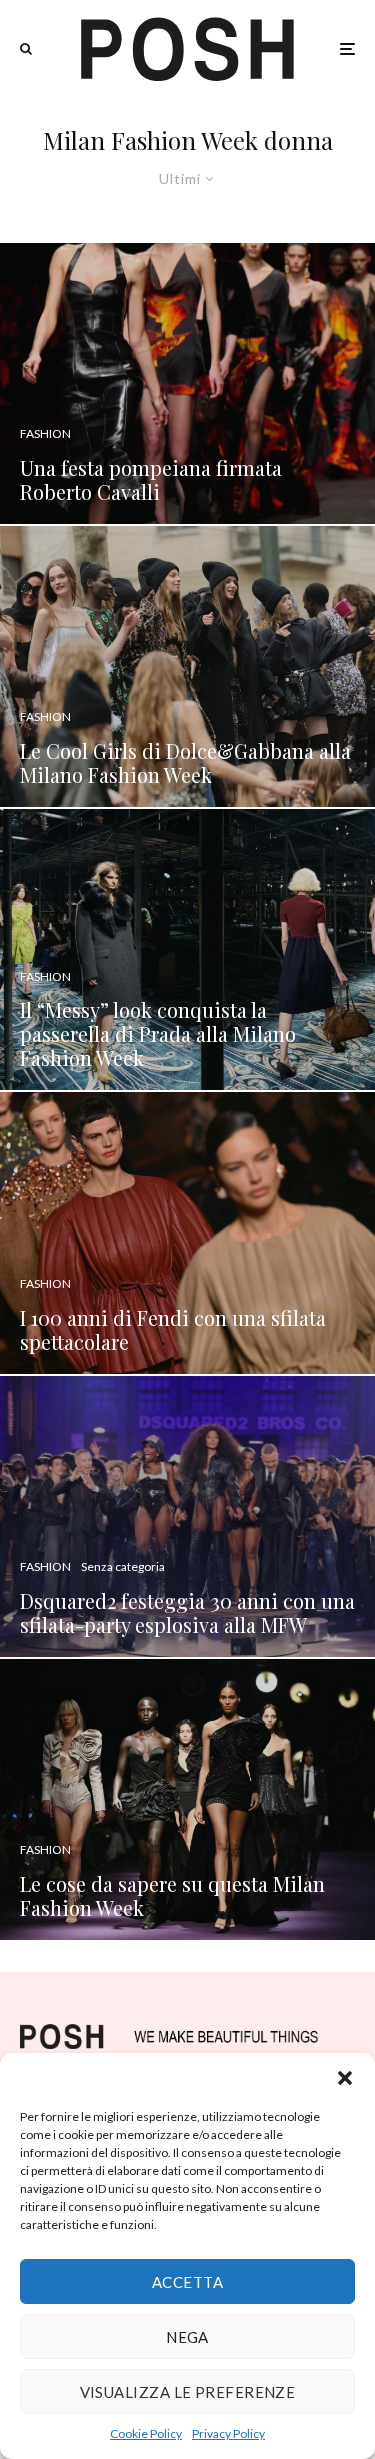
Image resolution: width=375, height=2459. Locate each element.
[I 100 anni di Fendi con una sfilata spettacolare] (187, 1232)
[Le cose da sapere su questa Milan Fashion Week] (187, 1799)
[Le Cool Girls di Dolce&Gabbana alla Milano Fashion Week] (187, 666)
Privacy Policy (228, 2433)
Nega (187, 2337)
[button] (345, 2078)
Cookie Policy (146, 2433)
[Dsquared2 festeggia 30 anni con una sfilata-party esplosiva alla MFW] (187, 1516)
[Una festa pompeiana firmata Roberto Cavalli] (187, 383)
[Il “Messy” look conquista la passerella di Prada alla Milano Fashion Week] (187, 949)
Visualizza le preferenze (188, 2392)
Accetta (187, 2282)
